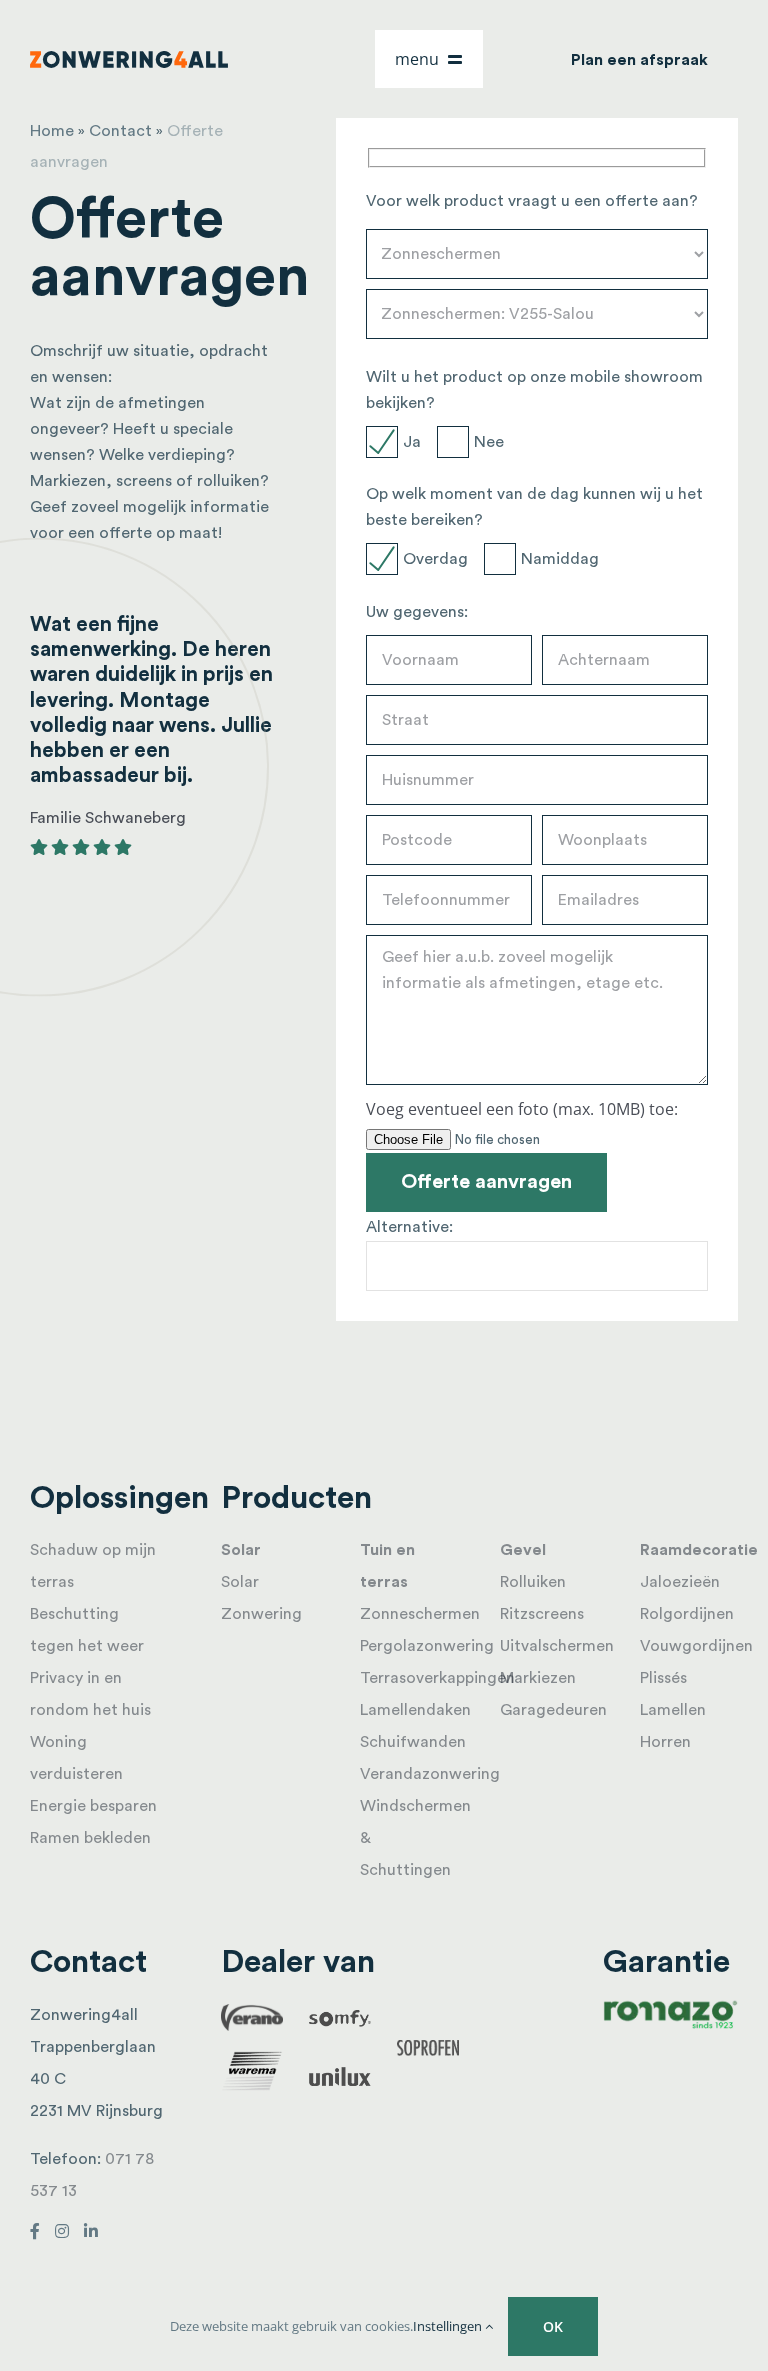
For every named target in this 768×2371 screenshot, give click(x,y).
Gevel (523, 1550)
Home (52, 131)
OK (553, 2326)
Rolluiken (533, 1582)
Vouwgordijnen (696, 1646)
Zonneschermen (420, 1614)
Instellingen (449, 2326)
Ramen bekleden (90, 1838)
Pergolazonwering (427, 1646)
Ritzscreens (542, 1614)
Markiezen (538, 1678)
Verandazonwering (430, 1774)
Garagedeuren (553, 1710)
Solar (241, 1550)
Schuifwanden (413, 1742)
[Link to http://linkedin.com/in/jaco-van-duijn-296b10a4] (91, 2231)
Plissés (663, 1678)
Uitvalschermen (557, 1646)
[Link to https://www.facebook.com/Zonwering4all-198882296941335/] (35, 2231)
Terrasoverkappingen (437, 1678)
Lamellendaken (415, 1710)
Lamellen (673, 1710)
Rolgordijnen (687, 1614)
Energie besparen (93, 1806)
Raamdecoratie (699, 1550)
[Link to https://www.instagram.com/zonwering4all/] (62, 2231)
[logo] (129, 59)
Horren (665, 1742)
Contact (120, 131)
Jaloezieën (680, 1582)
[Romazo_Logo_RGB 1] (670, 2007)
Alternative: (409, 1227)
